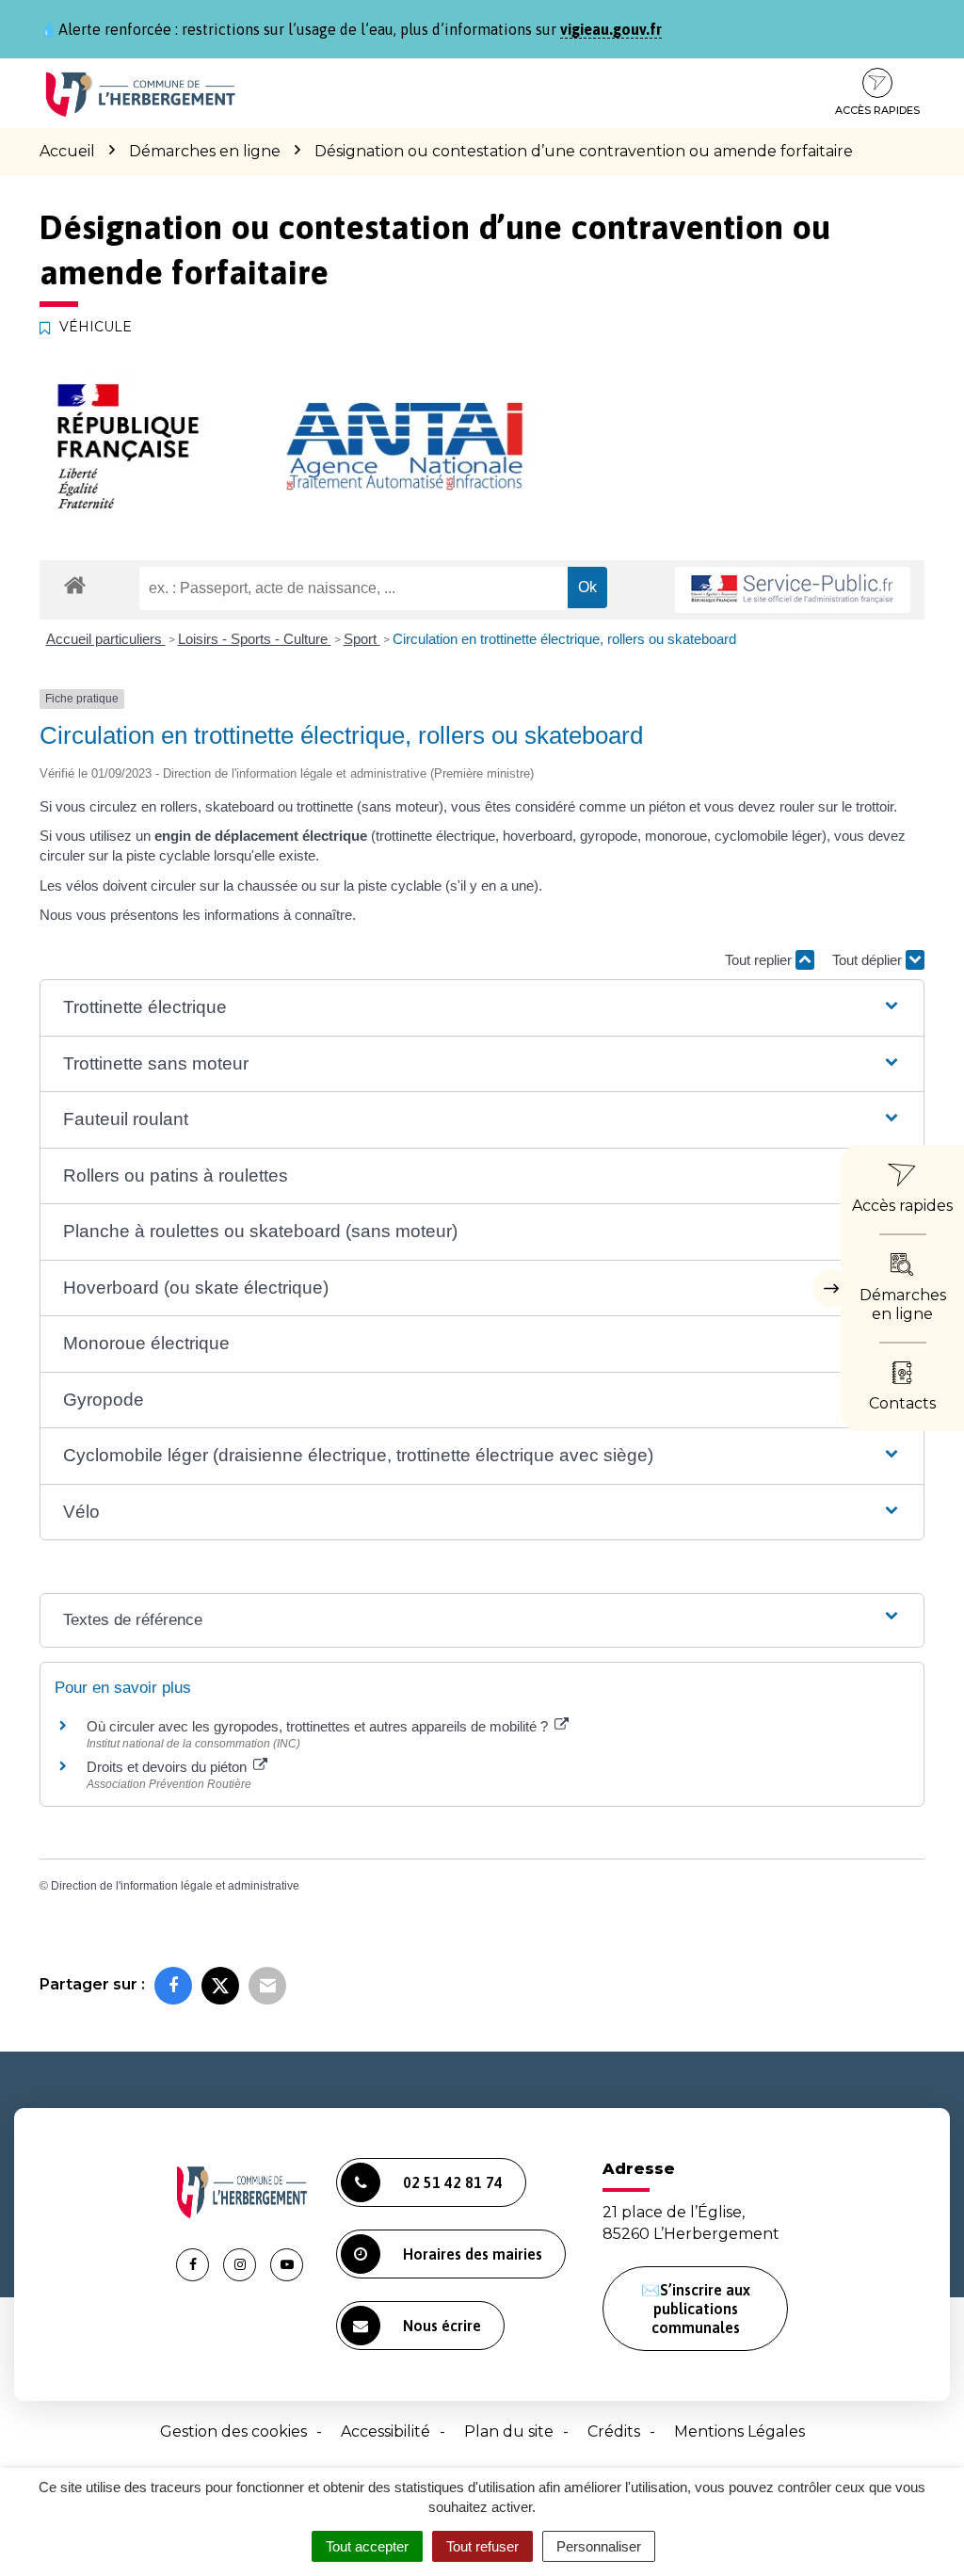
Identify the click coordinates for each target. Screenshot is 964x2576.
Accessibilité (386, 2431)
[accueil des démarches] (75, 584)
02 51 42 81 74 (453, 2182)
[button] (482, 1008)
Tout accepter (367, 2546)
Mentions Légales (739, 2431)
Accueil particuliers (106, 639)
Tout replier (760, 960)
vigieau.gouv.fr (611, 29)
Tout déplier (869, 960)
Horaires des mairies (473, 2254)
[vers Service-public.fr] (793, 590)
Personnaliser (599, 2546)
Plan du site (509, 2431)
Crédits (614, 2431)
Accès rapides (877, 110)
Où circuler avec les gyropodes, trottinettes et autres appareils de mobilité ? (319, 1726)
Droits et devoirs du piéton (169, 1767)
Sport (362, 639)
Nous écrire (442, 2326)
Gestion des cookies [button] (233, 2431)
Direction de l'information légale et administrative (175, 1886)
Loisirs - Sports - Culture (255, 639)
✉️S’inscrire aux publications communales (696, 2309)
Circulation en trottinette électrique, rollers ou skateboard (564, 639)
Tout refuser (482, 2546)
